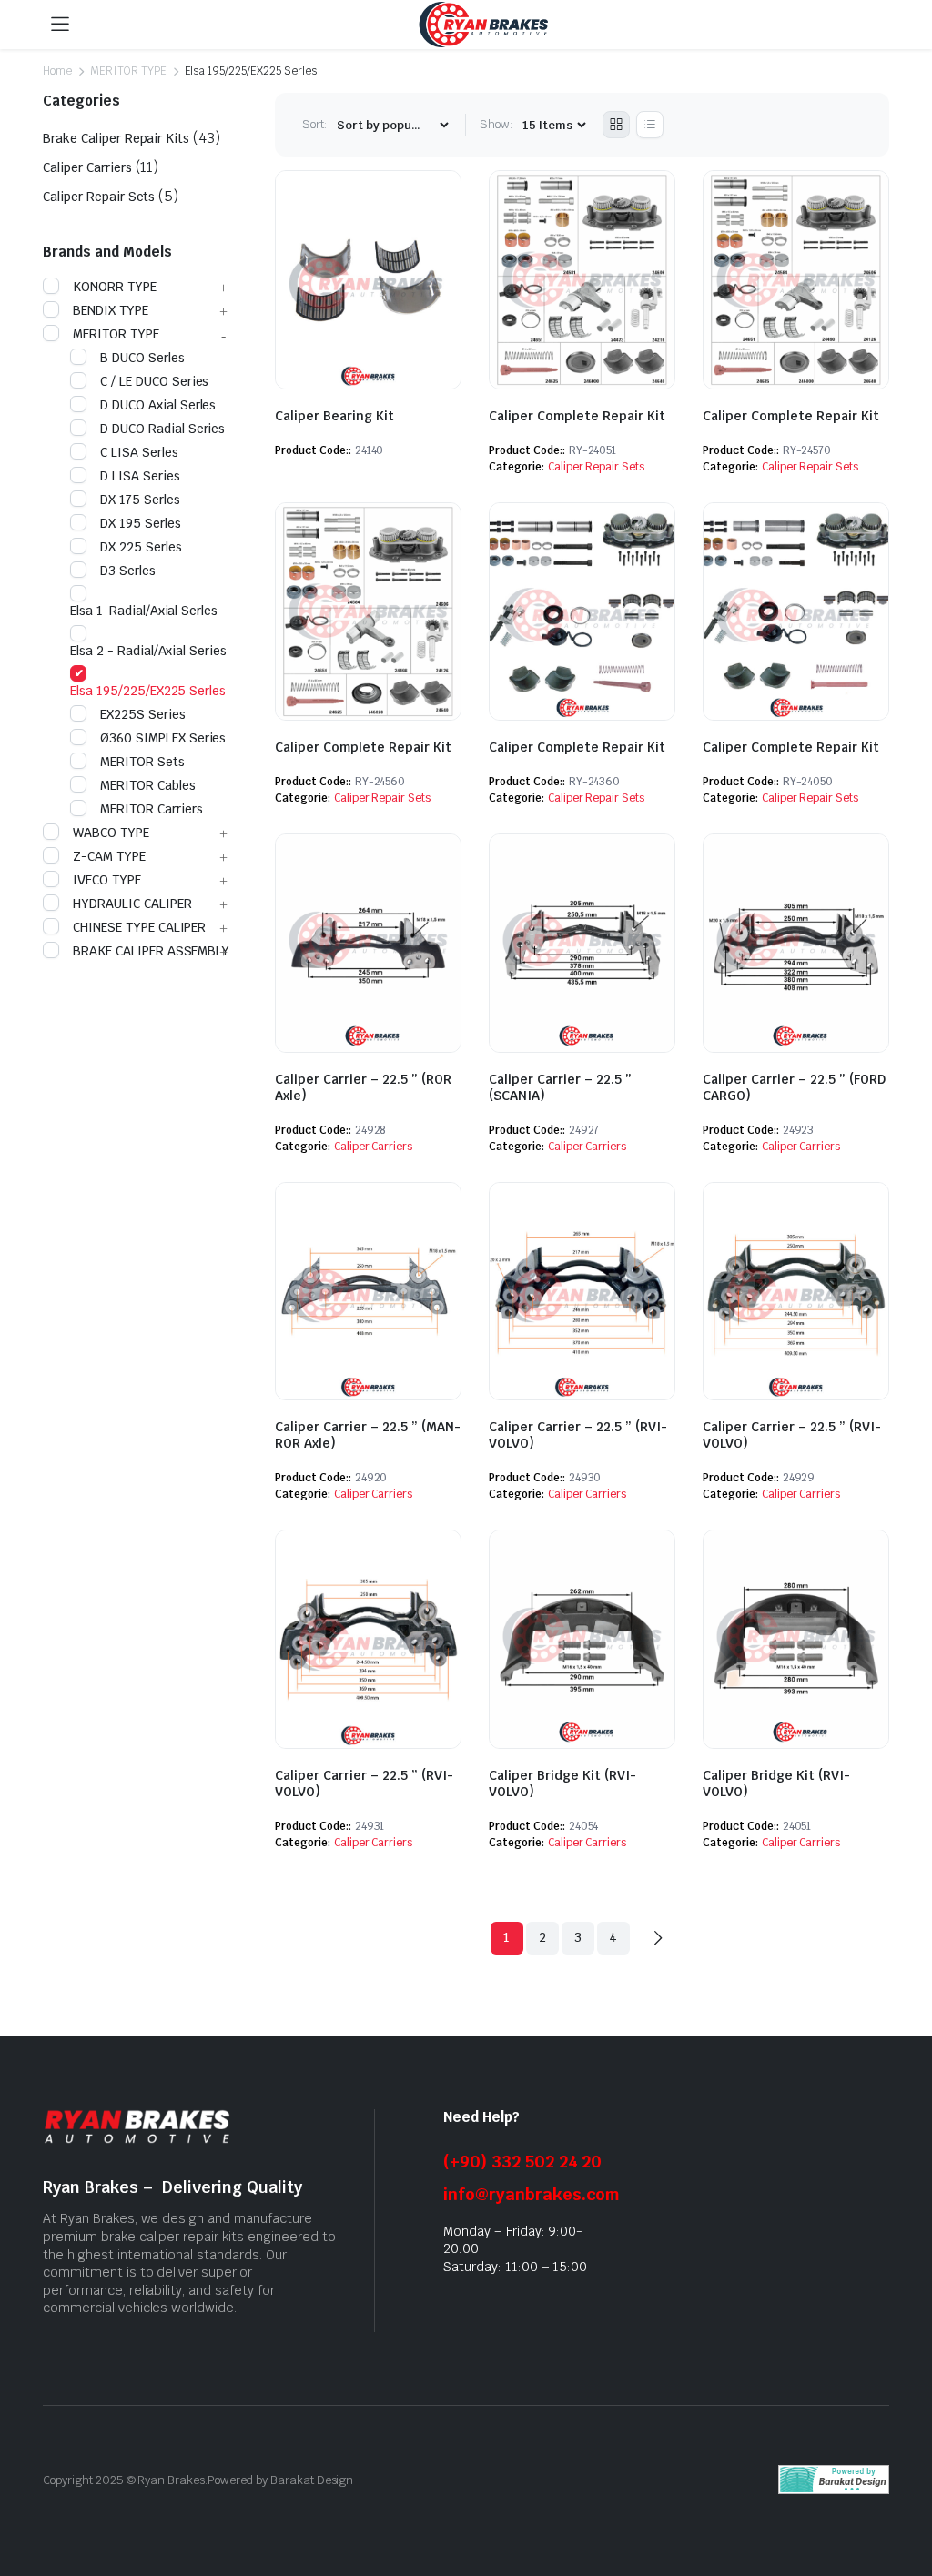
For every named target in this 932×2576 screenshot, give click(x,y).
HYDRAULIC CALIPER (132, 904)
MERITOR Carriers (152, 809)
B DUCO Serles (142, 358)
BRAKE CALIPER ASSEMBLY (151, 951)
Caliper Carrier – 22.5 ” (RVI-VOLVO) (364, 1783)
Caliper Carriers (374, 1147)
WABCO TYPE (111, 833)
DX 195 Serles (141, 523)
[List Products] (650, 125)
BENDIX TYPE (111, 310)
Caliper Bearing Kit (334, 416)
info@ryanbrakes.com (532, 2194)
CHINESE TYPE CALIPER (139, 927)
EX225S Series (143, 714)
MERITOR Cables (148, 785)
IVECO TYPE (107, 880)
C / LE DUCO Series (154, 381)
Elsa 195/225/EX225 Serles (148, 691)
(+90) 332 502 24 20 (522, 2162)
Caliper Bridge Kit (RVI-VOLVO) (562, 1783)
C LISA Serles (139, 452)
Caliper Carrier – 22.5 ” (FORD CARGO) (794, 1087)
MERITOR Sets (142, 762)
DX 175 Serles (140, 500)
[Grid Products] (616, 125)
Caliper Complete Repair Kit (577, 416)
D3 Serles (128, 571)
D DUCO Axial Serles (158, 405)
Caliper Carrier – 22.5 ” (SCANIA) (560, 1087)
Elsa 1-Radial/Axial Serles (144, 611)
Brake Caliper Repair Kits (116, 138)
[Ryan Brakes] (484, 25)
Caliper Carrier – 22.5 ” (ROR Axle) (363, 1087)
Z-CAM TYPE (109, 856)
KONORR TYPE (115, 287)
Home (57, 71)
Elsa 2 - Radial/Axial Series (148, 651)
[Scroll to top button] (903, 2494)
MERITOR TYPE (128, 71)
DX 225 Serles (141, 547)
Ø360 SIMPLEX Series (163, 738)
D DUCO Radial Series (162, 429)
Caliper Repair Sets (596, 467)
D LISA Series (140, 476)
